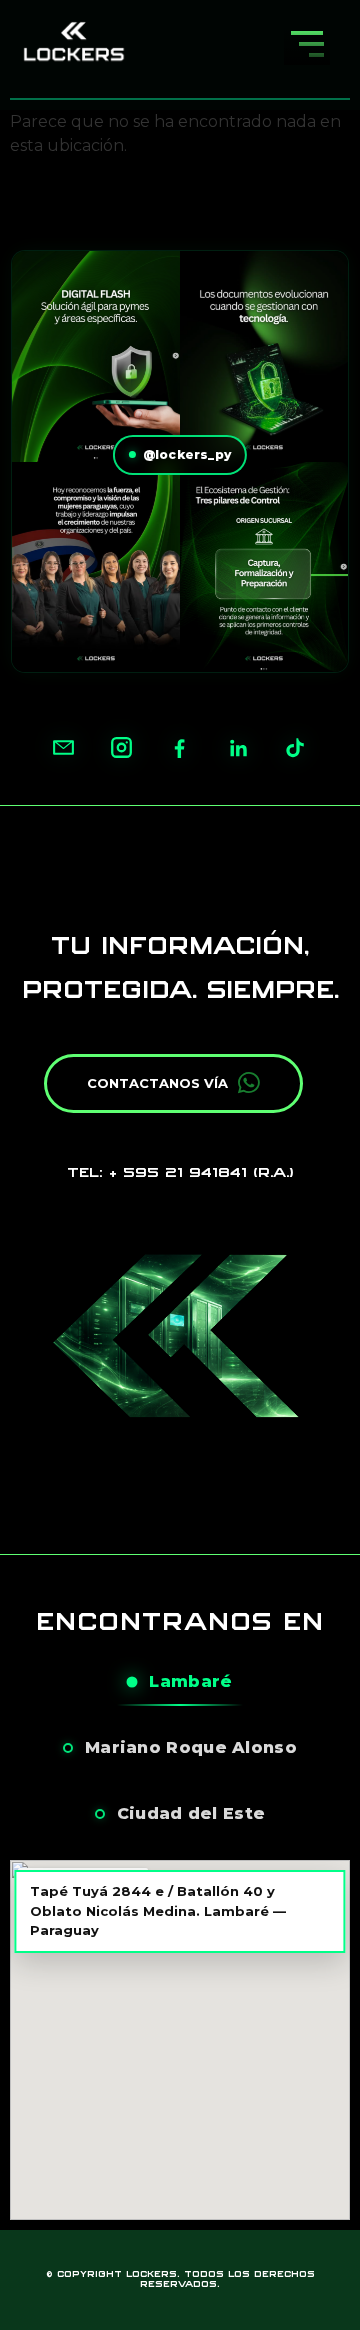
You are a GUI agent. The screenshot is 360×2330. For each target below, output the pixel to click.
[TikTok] (296, 748)
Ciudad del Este (191, 1813)
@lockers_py (187, 454)
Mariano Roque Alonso (191, 1747)
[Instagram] (122, 748)
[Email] (64, 748)
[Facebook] (180, 748)
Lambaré (190, 1681)
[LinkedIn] (238, 748)
